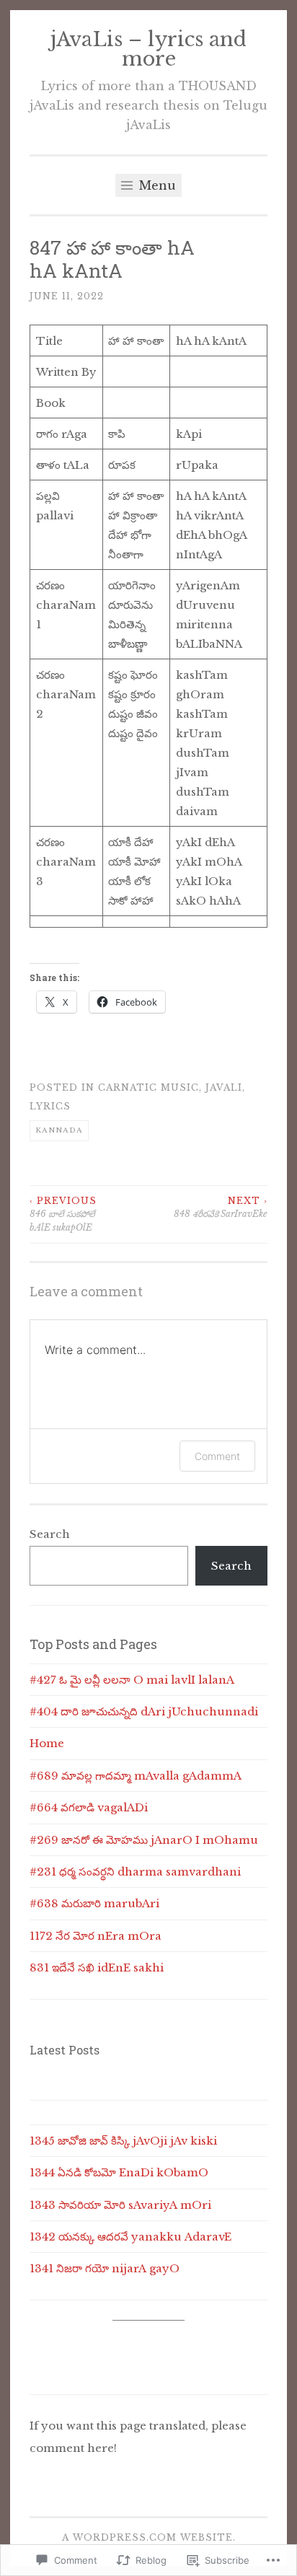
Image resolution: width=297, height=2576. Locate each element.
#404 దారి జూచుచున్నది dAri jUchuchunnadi (144, 1711)
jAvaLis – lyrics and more (148, 49)
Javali (224, 1087)
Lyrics (50, 1106)
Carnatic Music (148, 1087)
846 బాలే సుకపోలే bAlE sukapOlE (63, 1214)
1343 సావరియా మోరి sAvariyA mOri (120, 2205)
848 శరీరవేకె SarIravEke (221, 1207)
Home (47, 1743)
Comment (217, 1456)
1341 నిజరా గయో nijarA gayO (105, 2268)
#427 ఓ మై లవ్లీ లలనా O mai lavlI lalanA (132, 1680)
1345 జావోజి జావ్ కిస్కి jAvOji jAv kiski (123, 2141)
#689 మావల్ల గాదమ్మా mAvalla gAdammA (136, 1776)
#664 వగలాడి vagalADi (89, 1807)
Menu (156, 185)
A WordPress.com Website (147, 2537)
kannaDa (59, 1130)
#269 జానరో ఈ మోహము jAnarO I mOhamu (144, 1840)
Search (50, 1534)
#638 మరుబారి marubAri (94, 1903)
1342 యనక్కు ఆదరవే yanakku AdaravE (130, 2237)
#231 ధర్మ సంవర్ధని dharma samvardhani (135, 1872)
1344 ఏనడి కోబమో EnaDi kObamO (119, 2172)
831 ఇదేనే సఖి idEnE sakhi (97, 1968)
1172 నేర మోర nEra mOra (96, 1936)
